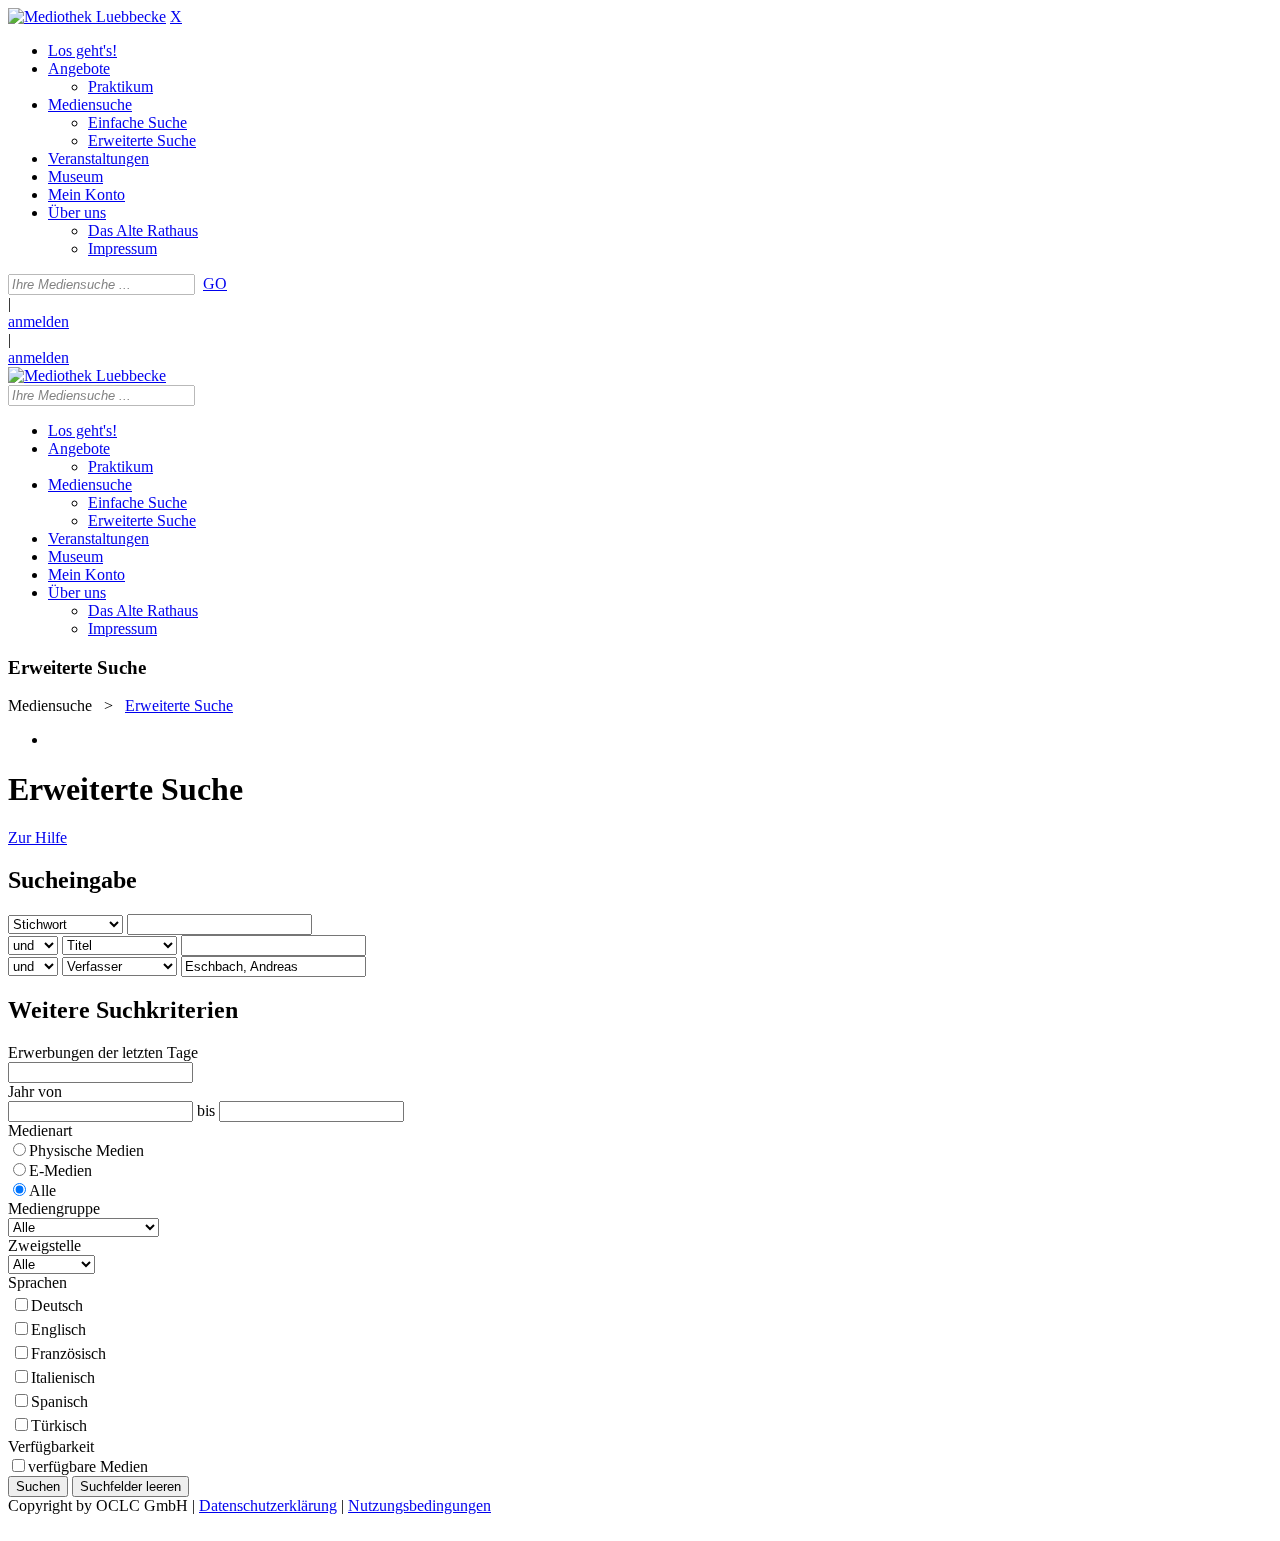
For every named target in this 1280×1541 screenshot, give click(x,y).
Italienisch (63, 1377)
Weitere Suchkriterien (123, 1010)
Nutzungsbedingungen (419, 1505)
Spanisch (59, 1401)
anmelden (38, 321)
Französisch (68, 1353)
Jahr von (35, 1091)
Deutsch (57, 1305)
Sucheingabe (72, 880)
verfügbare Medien (88, 1466)
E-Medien (60, 1170)
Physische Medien (86, 1150)
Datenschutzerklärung (268, 1505)
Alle (42, 1190)
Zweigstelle (44, 1245)
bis (206, 1110)
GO (215, 283)
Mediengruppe (54, 1208)
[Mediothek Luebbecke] (87, 16)
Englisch (58, 1329)
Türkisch (59, 1425)
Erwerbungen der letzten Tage (103, 1052)
